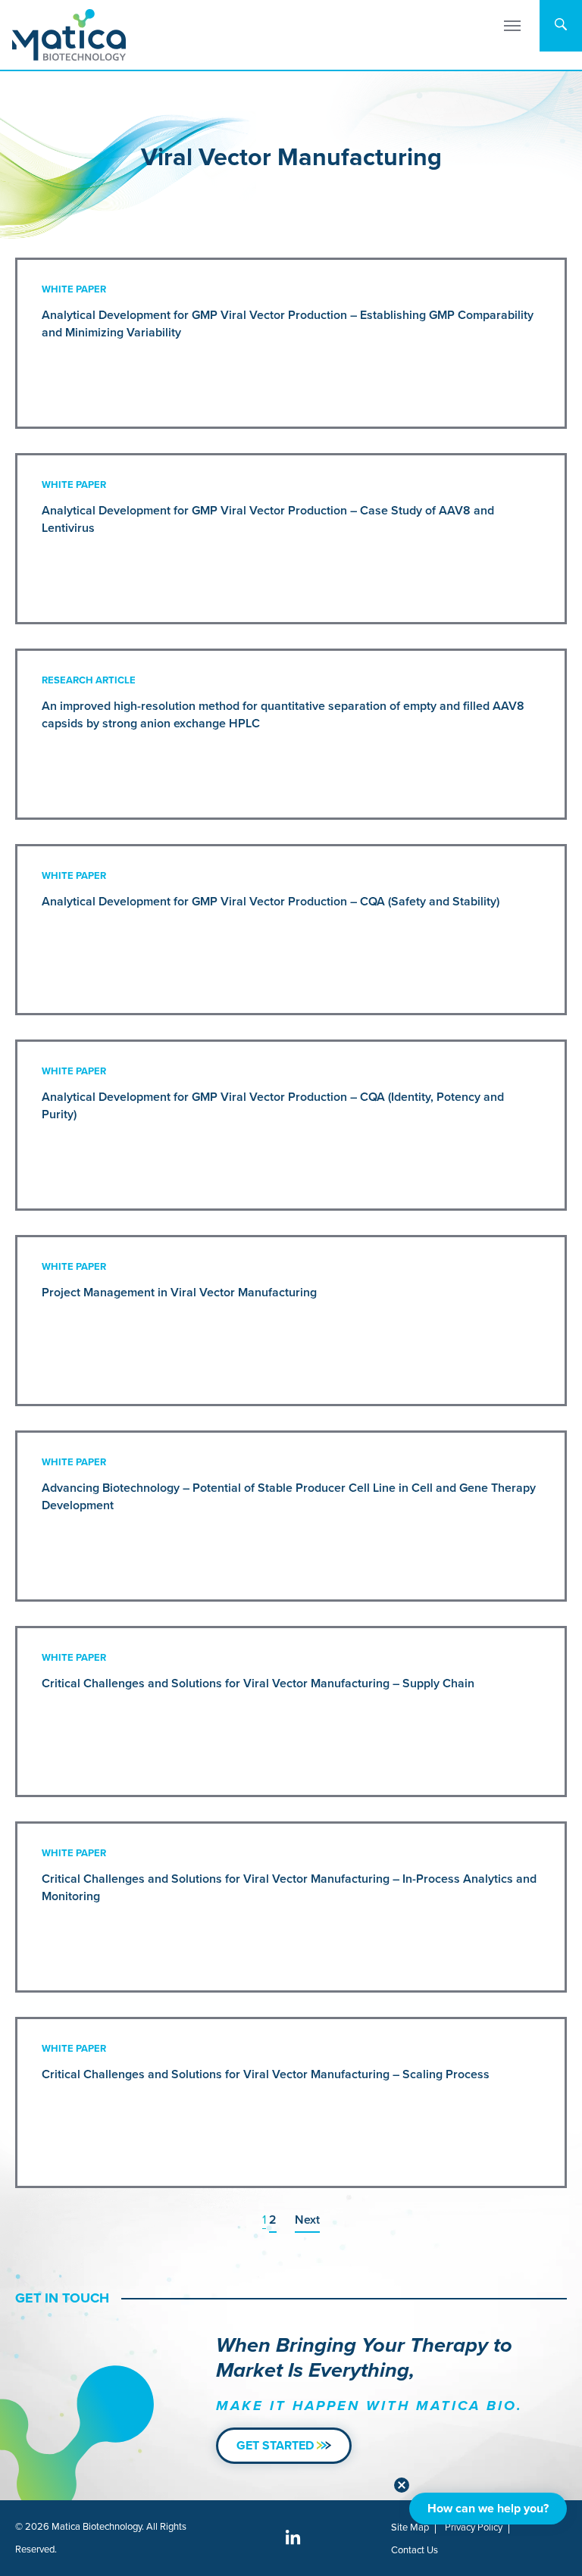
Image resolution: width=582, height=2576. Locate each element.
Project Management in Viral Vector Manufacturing (179, 1292)
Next (307, 2220)
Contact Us (415, 2550)
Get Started (277, 2445)
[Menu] (512, 26)
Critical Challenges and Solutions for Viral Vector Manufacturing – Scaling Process (266, 2074)
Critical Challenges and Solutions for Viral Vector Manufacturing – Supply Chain (258, 1683)
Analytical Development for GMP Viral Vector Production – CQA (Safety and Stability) (271, 901)
